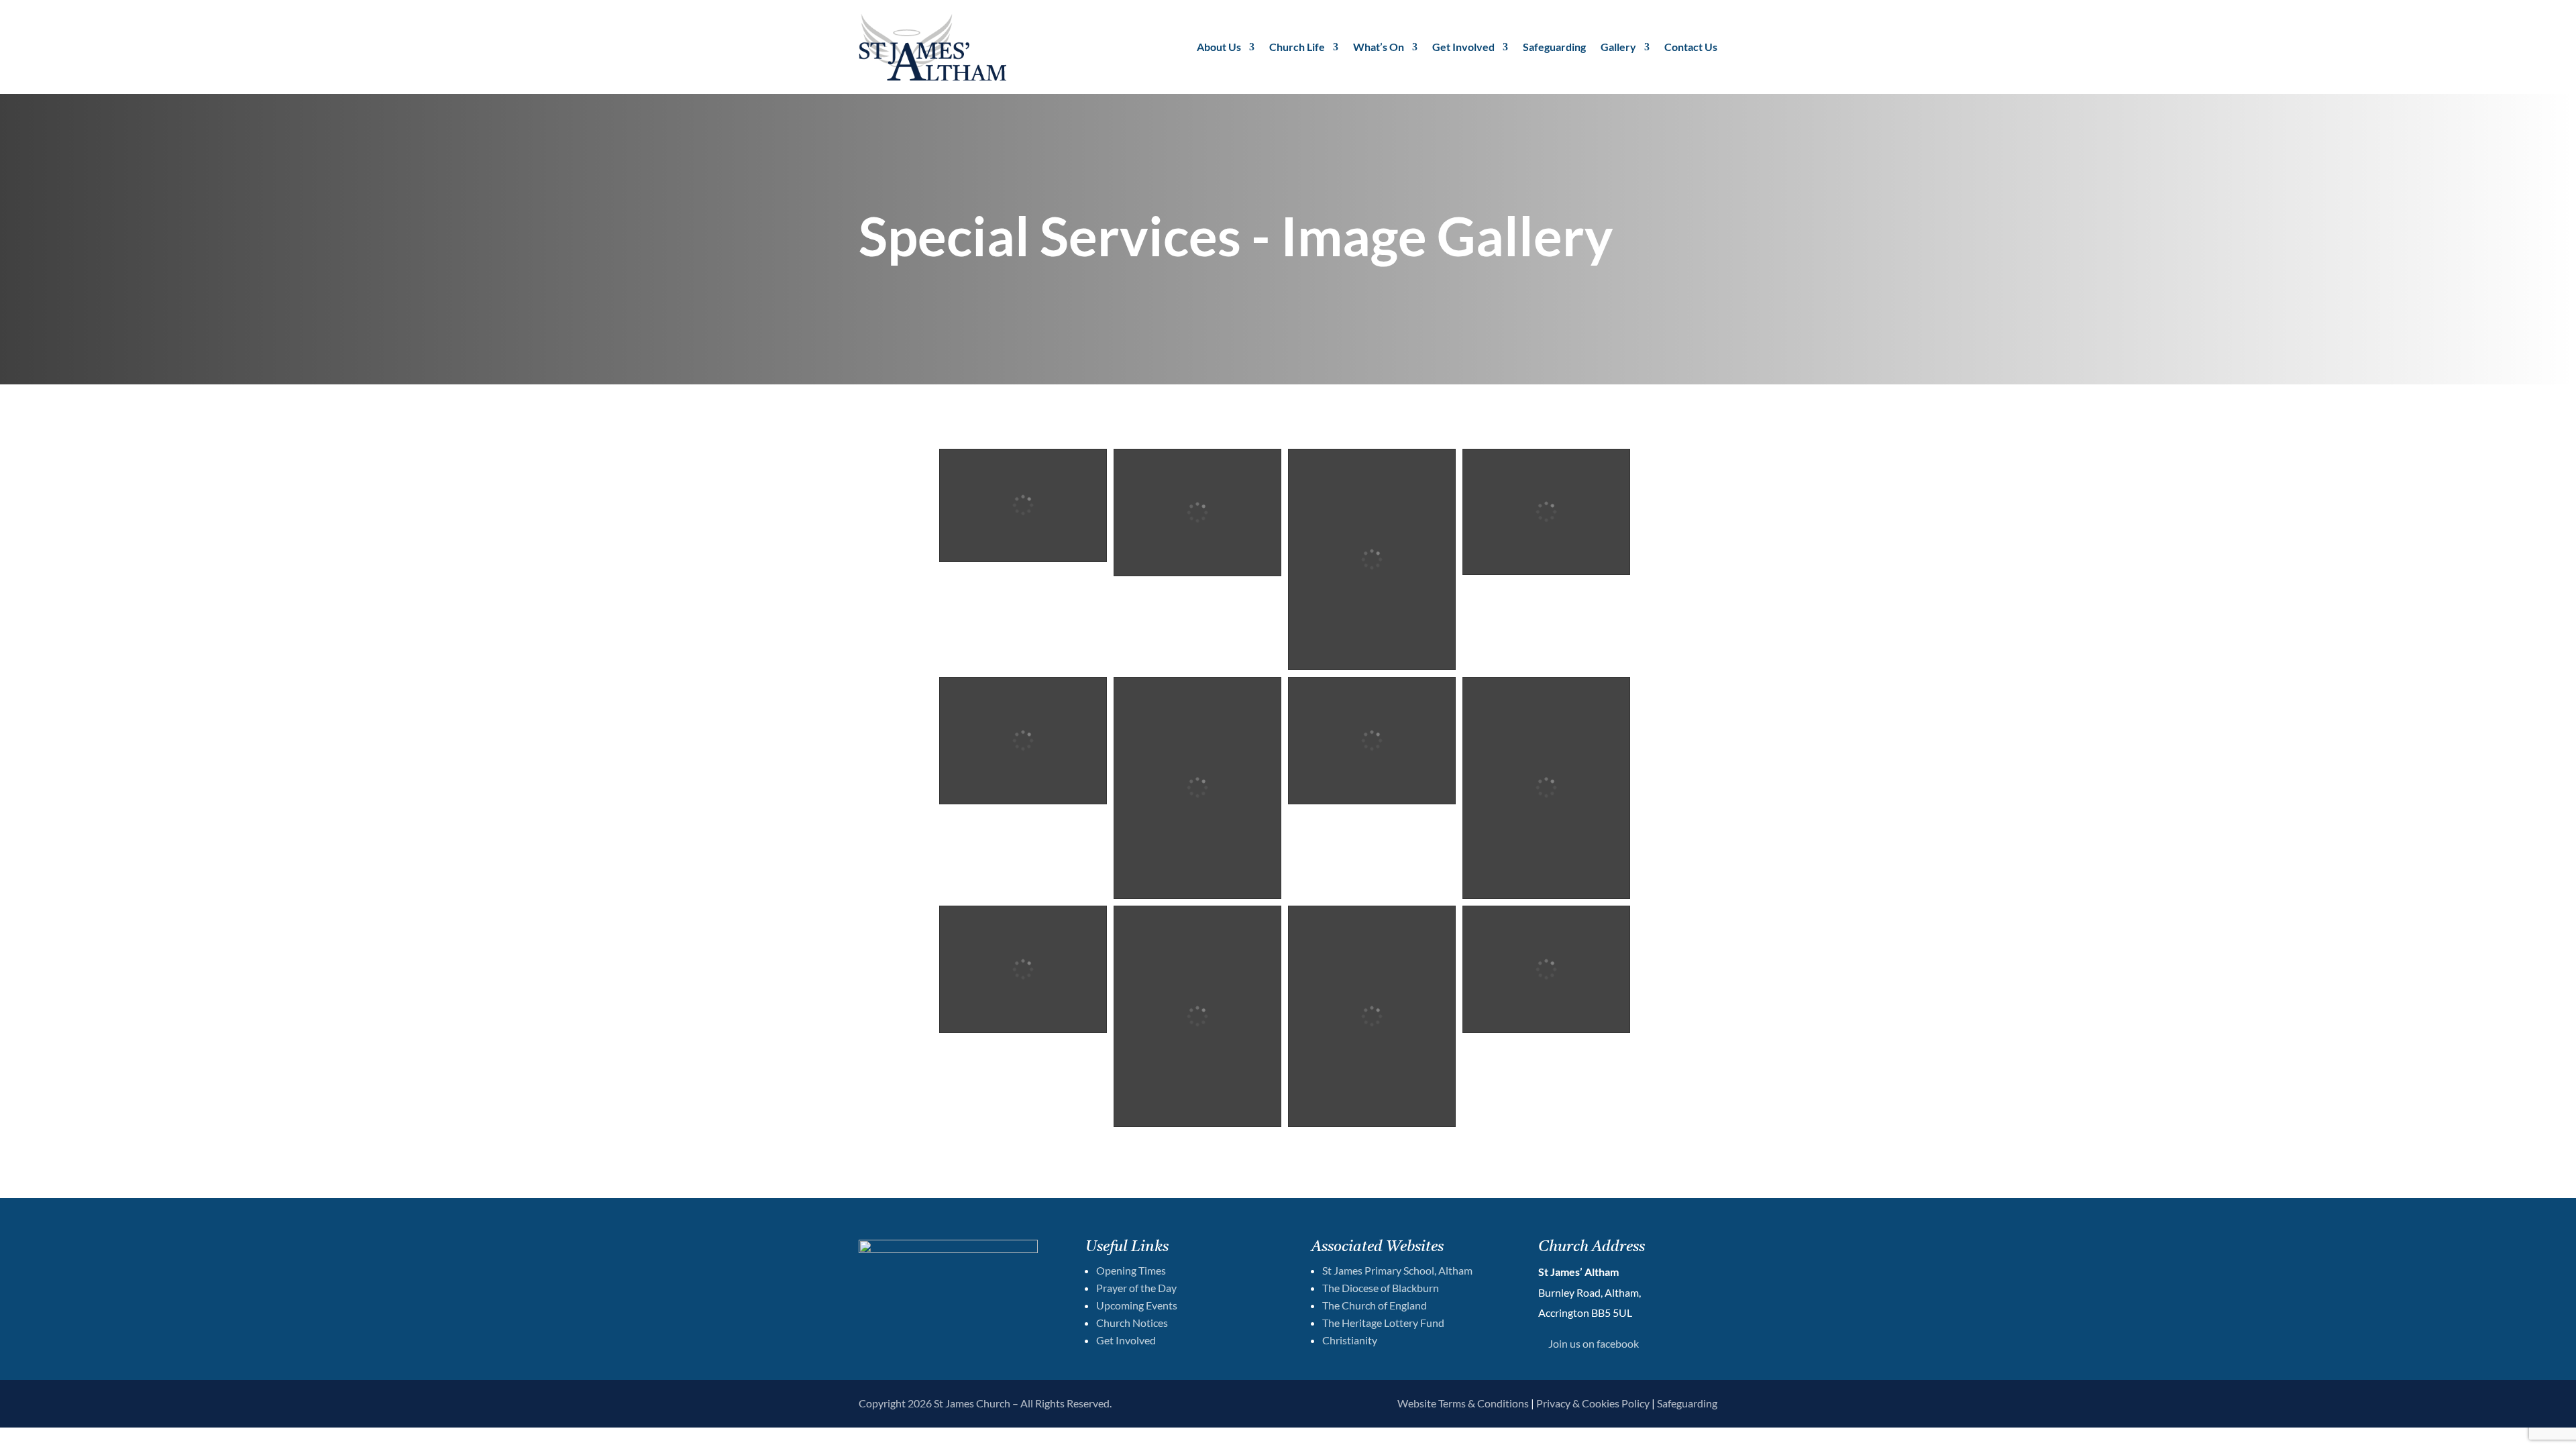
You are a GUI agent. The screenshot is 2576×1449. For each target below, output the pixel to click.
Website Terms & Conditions (1463, 1403)
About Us (1219, 47)
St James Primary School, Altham (1397, 1270)
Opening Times (1131, 1270)
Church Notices (1132, 1323)
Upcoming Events (1137, 1305)
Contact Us (1691, 47)
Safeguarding (1554, 47)
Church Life (1297, 47)
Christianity (1350, 1340)
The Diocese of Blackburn (1381, 1288)
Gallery (1618, 47)
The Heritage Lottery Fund (1383, 1323)
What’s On (1379, 47)
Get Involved (1463, 47)
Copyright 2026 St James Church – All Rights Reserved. (985, 1403)
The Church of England (1375, 1305)
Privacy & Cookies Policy (1593, 1403)
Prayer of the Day (1136, 1288)
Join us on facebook (1594, 1343)
